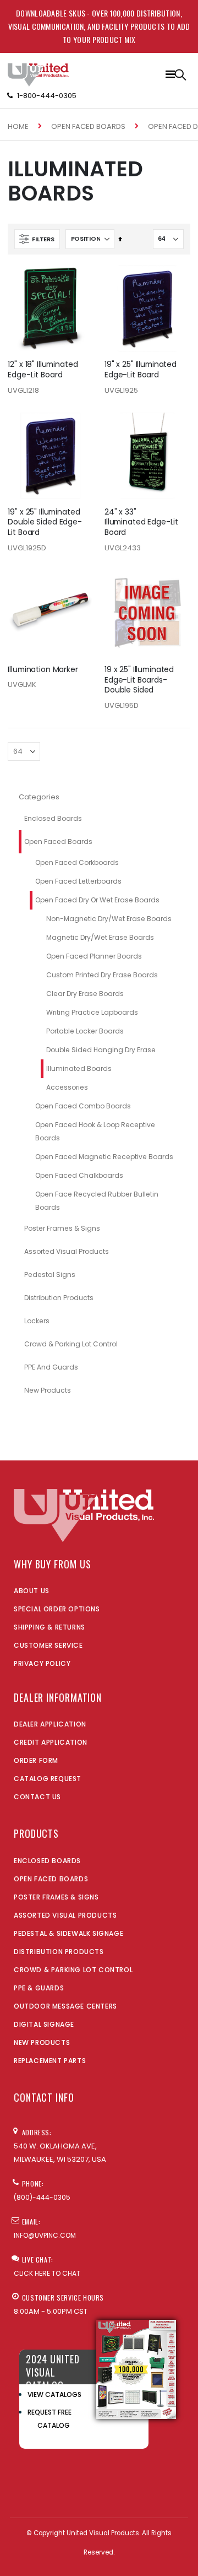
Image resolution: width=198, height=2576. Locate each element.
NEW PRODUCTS (42, 2042)
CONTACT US (37, 1797)
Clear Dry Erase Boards (85, 994)
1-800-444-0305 (47, 96)
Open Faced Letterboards (78, 881)
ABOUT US (32, 1591)
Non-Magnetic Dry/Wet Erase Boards (109, 919)
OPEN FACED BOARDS (51, 1879)
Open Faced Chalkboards (79, 1175)
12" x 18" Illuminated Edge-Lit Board (43, 370)
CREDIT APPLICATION (51, 1742)
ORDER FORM (36, 1760)
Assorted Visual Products (67, 1251)
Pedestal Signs (50, 1275)
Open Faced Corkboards (77, 862)
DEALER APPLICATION (50, 1724)
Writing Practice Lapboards (92, 1012)
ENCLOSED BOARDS (47, 1861)
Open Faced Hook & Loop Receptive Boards (95, 1131)
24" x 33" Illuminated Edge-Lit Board (141, 522)
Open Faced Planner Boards (94, 956)
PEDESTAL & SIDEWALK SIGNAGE (68, 1933)
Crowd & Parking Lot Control (71, 1344)
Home (18, 126)
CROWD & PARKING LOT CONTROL (73, 1970)
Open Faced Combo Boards (83, 1106)
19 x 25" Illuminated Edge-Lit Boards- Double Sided (139, 680)
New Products (48, 1390)
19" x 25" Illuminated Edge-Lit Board (141, 370)
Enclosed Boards (53, 818)
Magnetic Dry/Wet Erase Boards (100, 937)
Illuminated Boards (79, 1068)
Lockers (37, 1321)
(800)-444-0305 (42, 2197)
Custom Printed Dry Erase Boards (102, 975)
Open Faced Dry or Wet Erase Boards (97, 900)
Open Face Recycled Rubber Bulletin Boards (97, 1201)
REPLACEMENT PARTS (50, 2061)
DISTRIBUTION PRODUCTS (59, 1952)
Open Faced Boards (88, 126)
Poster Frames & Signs (62, 1228)
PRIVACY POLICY (42, 1663)
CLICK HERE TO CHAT (47, 2273)
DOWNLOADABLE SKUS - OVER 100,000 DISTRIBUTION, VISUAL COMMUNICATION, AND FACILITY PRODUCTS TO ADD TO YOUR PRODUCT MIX (99, 26)
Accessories (67, 1087)
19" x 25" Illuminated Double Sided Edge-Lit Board (45, 522)
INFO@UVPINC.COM (45, 2235)
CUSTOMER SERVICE (48, 1645)
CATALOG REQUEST (48, 1779)
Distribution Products (59, 1298)
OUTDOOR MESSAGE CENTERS (65, 2006)
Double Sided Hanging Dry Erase (101, 1050)
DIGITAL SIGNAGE (44, 2024)
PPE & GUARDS (39, 1988)
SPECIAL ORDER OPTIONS (57, 1609)
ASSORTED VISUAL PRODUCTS (65, 1915)
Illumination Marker (43, 670)
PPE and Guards (51, 1367)
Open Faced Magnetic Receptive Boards (104, 1157)
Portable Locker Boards (85, 1031)
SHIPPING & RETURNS (50, 1627)
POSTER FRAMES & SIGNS (56, 1897)
